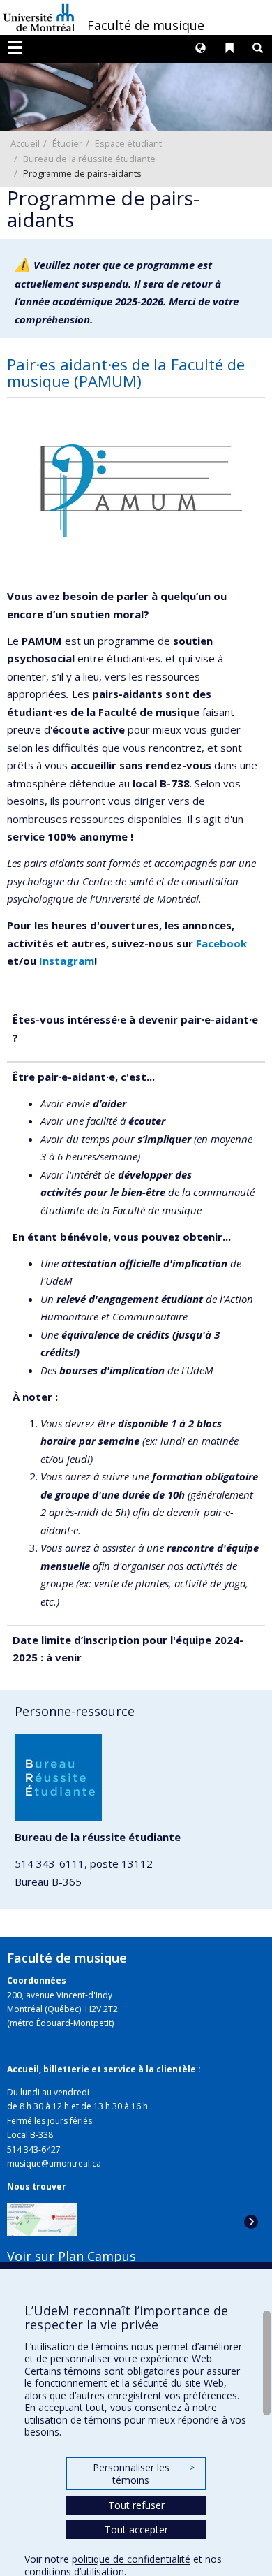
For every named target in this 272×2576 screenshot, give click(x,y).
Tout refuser (136, 2505)
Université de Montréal (39, 17)
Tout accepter (136, 2530)
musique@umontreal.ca (54, 2163)
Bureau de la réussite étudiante (89, 159)
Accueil (25, 143)
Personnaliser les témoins (144, 2474)
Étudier (67, 143)
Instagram (67, 961)
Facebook (221, 943)
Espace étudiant (128, 143)
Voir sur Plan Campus (71, 2256)
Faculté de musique (146, 25)
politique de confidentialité (131, 2559)
